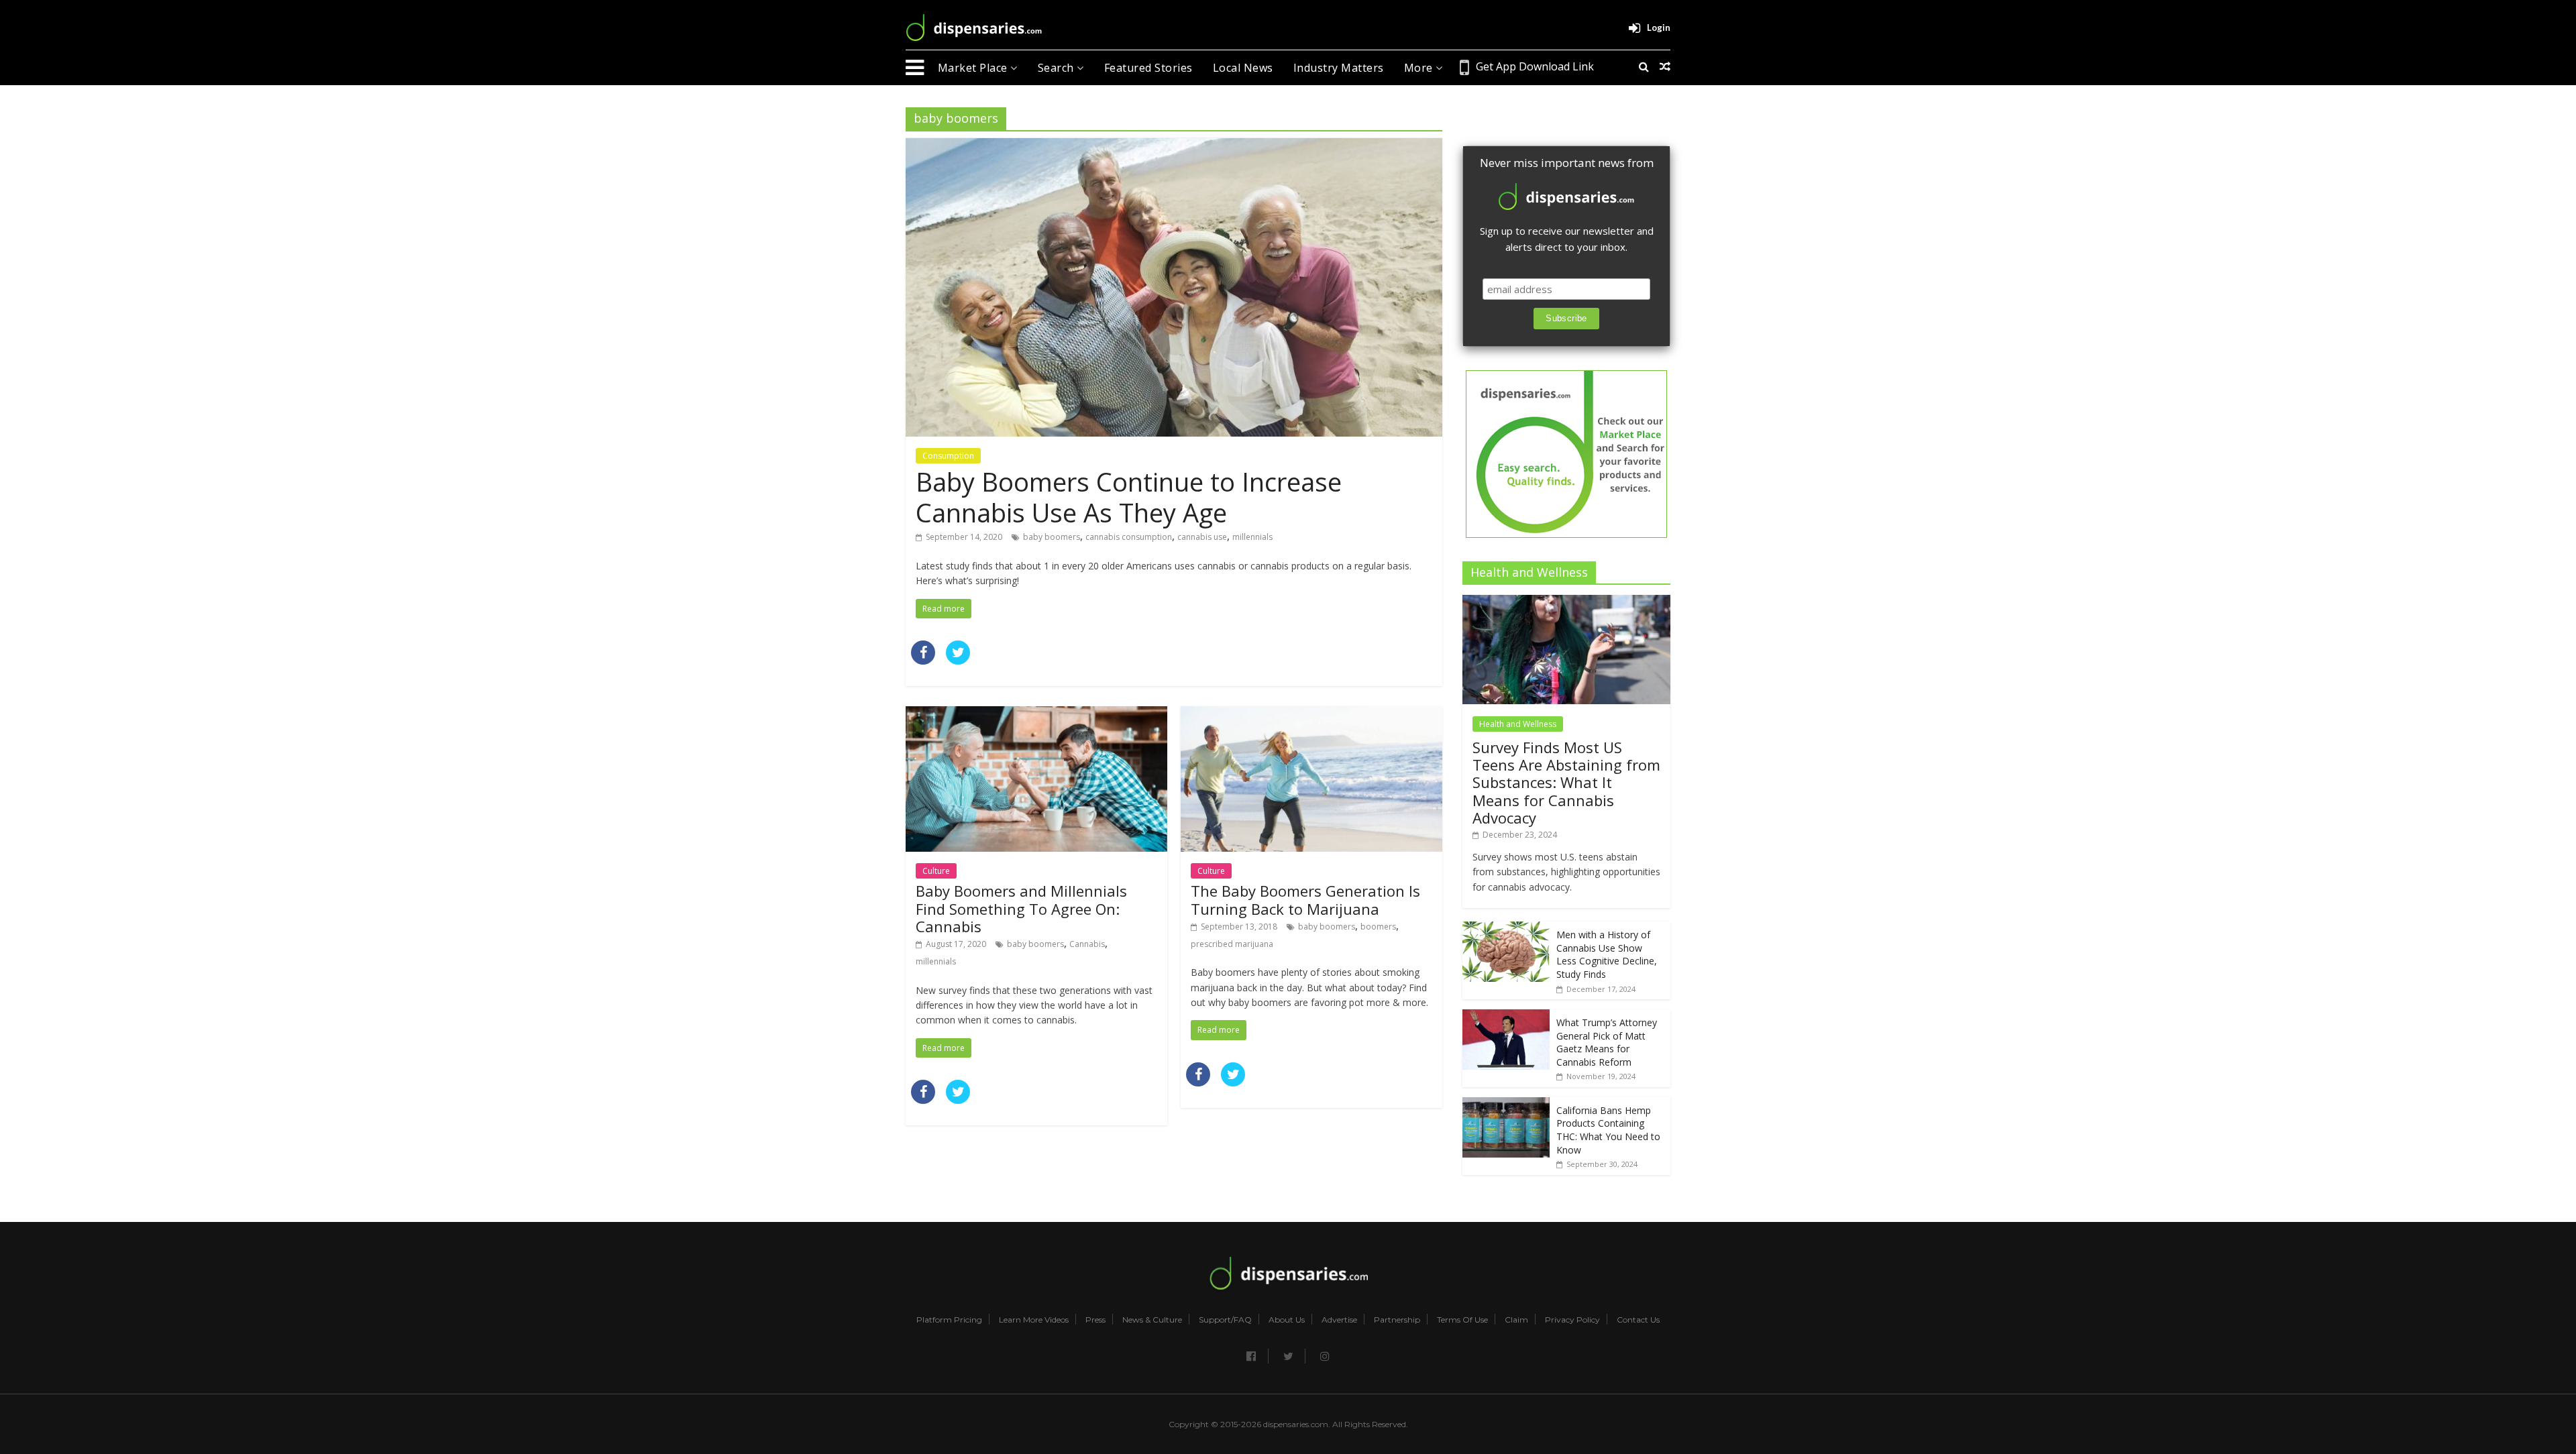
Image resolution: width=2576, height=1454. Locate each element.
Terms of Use (1462, 1320)
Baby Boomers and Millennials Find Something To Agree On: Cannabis (1021, 908)
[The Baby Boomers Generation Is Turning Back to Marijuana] (1311, 714)
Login (1659, 27)
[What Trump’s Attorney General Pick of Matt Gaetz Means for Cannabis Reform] (1506, 1016)
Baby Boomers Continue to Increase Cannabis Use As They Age (1129, 497)
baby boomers (1052, 537)
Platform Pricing (949, 1320)
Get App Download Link (1535, 66)
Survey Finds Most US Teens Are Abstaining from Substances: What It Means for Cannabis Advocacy (1566, 783)
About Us (1287, 1320)
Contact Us (1638, 1320)
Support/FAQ (1225, 1320)
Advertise (1339, 1320)
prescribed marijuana (1232, 944)
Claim (1516, 1320)
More (1420, 68)
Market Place (974, 68)
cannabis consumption (1129, 537)
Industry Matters (1339, 68)
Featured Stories (1148, 68)
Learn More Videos (1034, 1320)
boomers (1378, 927)
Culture (936, 871)
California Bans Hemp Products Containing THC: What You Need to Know (1608, 1130)
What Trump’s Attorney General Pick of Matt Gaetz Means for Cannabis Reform (1607, 1042)
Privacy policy (1572, 1320)
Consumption (948, 456)
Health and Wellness (1518, 724)
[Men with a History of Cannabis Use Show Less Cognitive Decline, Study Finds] (1506, 929)
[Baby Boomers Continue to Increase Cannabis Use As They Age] (1174, 146)
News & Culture (1152, 1320)
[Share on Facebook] (923, 661)
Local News (1243, 68)
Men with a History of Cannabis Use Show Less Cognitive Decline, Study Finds (1607, 954)
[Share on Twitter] (958, 661)
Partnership (1397, 1320)
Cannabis (1087, 944)
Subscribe (1566, 318)
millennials (1252, 537)
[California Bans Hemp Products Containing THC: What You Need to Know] (1506, 1104)
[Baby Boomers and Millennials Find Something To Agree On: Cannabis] (1036, 714)
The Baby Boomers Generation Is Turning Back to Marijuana (1305, 899)
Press (1095, 1320)
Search (1058, 68)
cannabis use (1202, 537)
